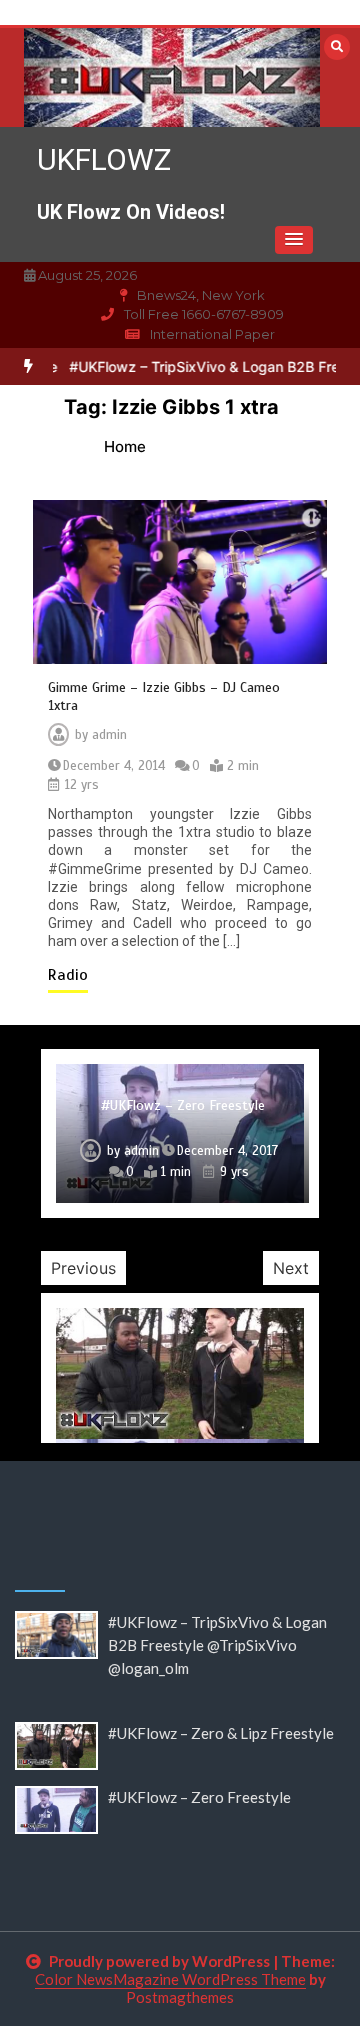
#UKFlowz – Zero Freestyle (183, 1105)
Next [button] (291, 1268)
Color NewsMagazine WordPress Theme (170, 1979)
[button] (294, 240)
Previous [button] (83, 1268)
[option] (180, 1133)
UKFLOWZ (104, 159)
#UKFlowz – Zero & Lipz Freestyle (221, 1733)
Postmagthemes (180, 1997)
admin (109, 735)
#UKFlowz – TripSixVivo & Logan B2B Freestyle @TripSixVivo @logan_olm (217, 1645)
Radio (68, 975)
